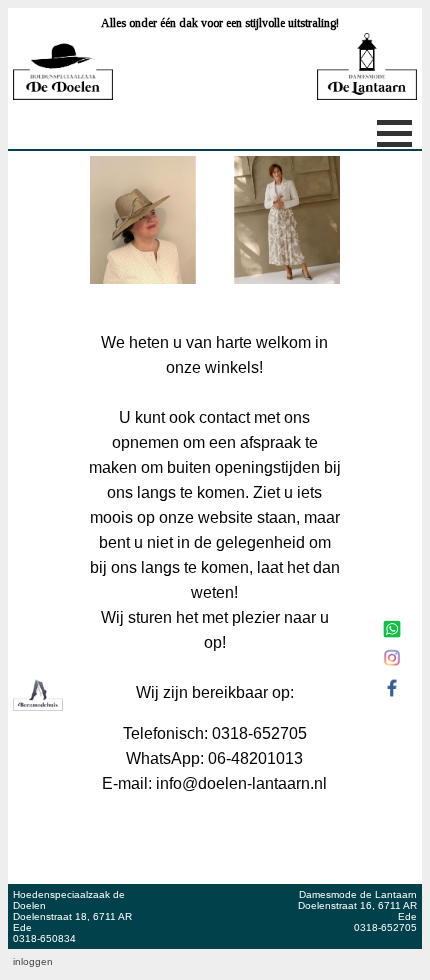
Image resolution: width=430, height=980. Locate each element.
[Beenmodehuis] (38, 705)
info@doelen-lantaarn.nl (241, 783)
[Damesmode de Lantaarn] (215, 233)
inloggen (33, 961)
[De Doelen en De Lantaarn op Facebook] (392, 698)
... (235, 961)
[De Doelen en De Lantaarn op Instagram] (392, 668)
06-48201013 (255, 758)
